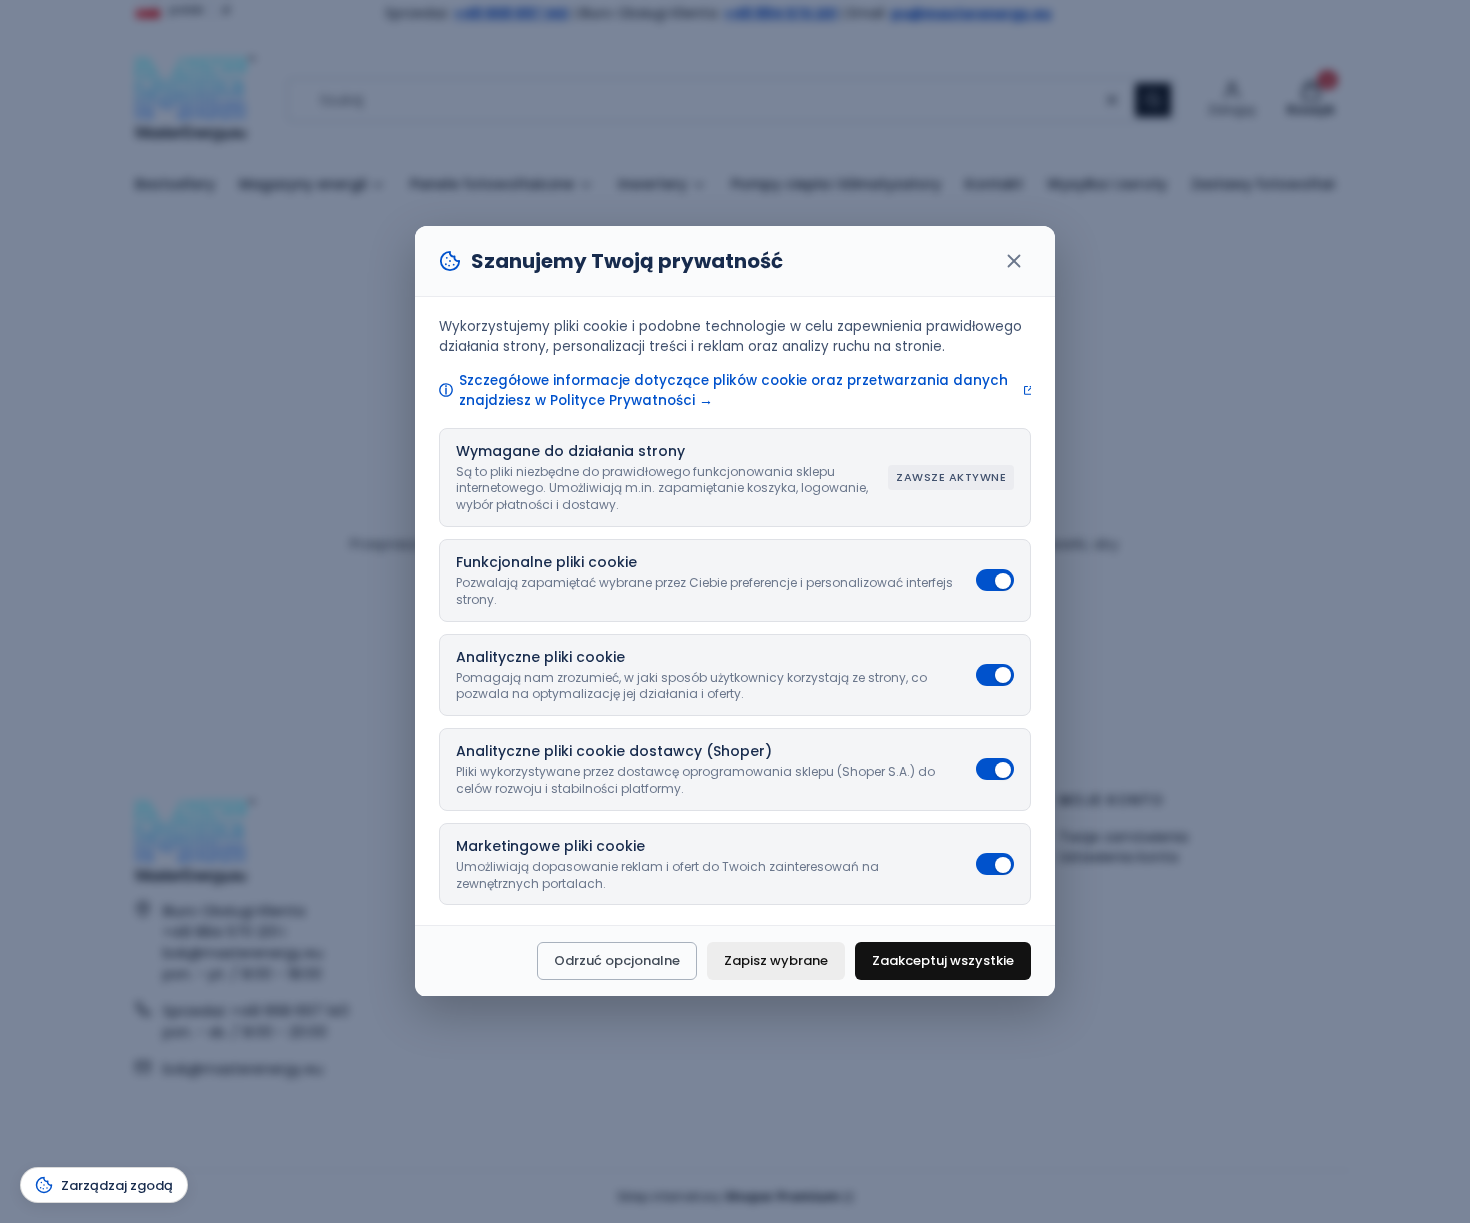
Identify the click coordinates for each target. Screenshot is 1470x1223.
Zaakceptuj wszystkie (943, 961)
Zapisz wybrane (776, 961)
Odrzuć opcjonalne (617, 961)
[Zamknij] (1014, 261)
